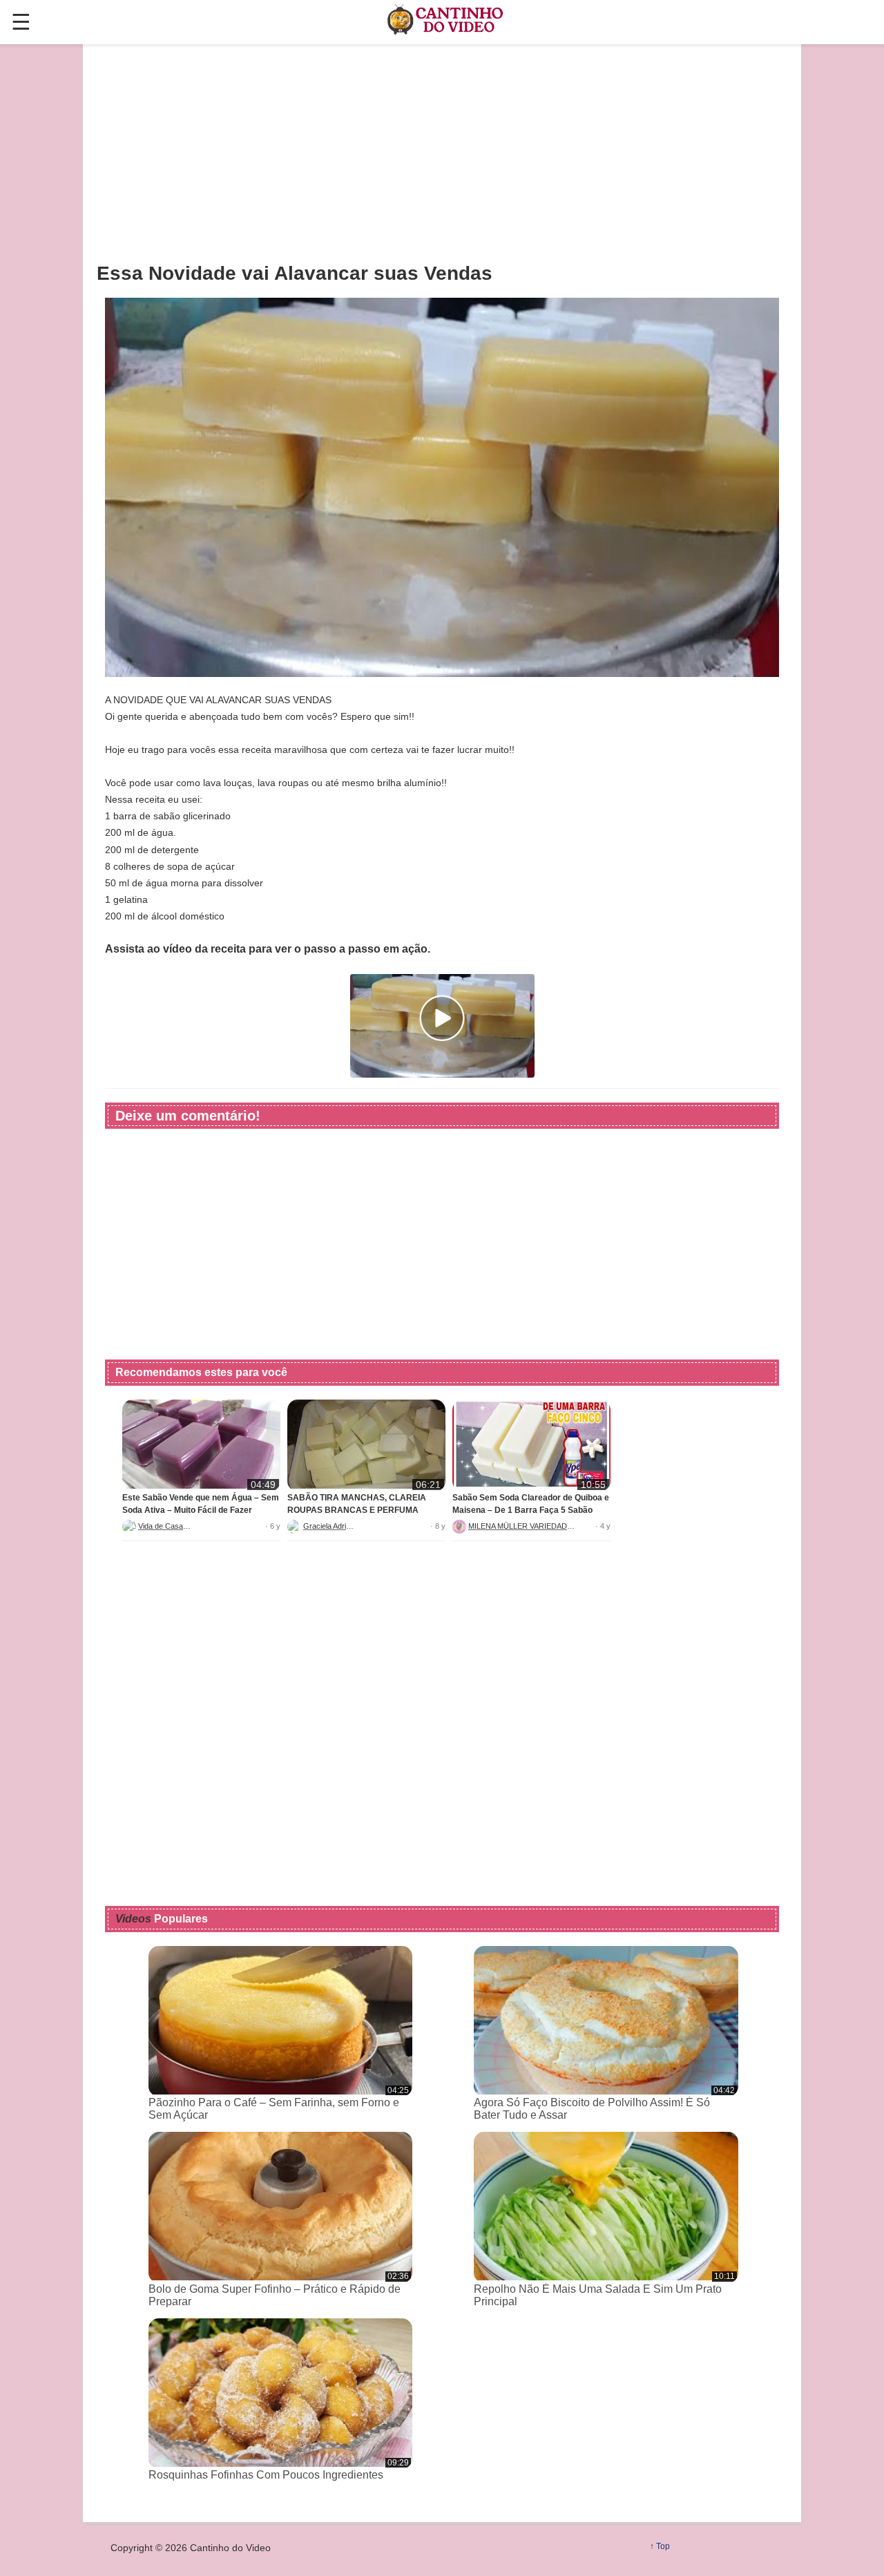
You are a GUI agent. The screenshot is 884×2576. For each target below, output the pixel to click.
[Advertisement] (442, 153)
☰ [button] (21, 22)
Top (663, 2546)
